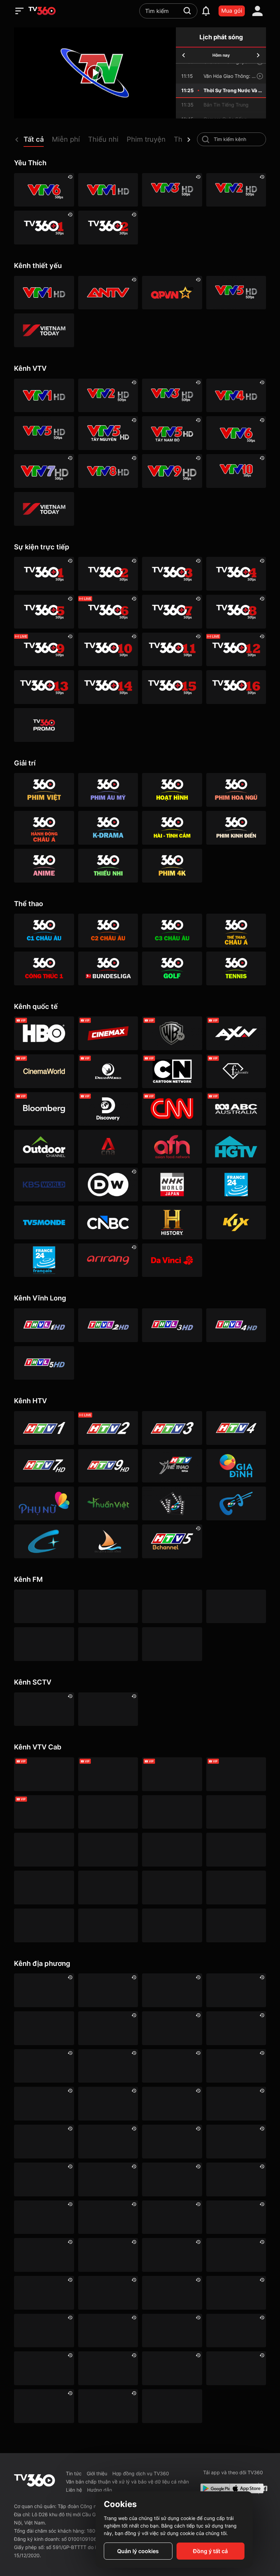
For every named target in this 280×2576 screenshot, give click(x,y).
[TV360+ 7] (172, 612)
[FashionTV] (236, 1071)
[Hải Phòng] (44, 2179)
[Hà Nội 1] (108, 1990)
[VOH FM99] (236, 1607)
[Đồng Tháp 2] (236, 2368)
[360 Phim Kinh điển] (236, 828)
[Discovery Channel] (108, 1109)
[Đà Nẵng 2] (236, 2293)
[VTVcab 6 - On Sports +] (44, 1812)
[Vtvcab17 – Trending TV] (236, 1888)
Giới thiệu (97, 2473)
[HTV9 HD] (108, 1466)
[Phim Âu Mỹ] (108, 790)
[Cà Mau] (108, 2066)
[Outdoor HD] (44, 1147)
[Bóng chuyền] (172, 2406)
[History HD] (172, 1222)
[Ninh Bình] (44, 2293)
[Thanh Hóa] (172, 2368)
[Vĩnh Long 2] (108, 1325)
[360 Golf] (172, 968)
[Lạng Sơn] (44, 2255)
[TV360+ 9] (44, 650)
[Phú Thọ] (172, 2293)
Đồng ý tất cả (210, 2551)
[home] (42, 11)
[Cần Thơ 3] (236, 2331)
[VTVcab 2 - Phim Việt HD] (172, 1812)
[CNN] (172, 1109)
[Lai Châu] (172, 2217)
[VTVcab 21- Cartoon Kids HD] (172, 1850)
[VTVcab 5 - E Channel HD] (44, 1888)
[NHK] (172, 1185)
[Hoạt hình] (172, 790)
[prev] (17, 140)
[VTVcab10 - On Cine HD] (236, 1812)
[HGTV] (236, 1147)
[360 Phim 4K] (172, 866)
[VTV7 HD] (44, 471)
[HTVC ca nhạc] (236, 1503)
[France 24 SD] (44, 1260)
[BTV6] (44, 2028)
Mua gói (232, 11)
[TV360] (44, 725)
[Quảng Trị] (172, 2331)
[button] (38, 141)
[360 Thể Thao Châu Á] (236, 931)
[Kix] (236, 1222)
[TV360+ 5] (44, 612)
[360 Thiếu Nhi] (108, 866)
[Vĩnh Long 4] (236, 1325)
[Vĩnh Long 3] (172, 1325)
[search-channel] (206, 139)
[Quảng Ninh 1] (108, 2331)
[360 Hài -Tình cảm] (172, 828)
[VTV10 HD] (236, 471)
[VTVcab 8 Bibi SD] (108, 1850)
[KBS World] (44, 1185)
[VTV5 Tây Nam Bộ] (172, 433)
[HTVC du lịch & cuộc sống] (108, 1541)
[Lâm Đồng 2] (44, 2066)
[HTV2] (108, 1428)
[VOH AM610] (172, 1607)
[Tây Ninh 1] (172, 2255)
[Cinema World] (44, 1071)
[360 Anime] (44, 866)
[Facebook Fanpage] (264, 2488)
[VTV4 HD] (236, 396)
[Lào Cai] (108, 2255)
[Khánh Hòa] (44, 2217)
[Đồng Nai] (108, 2406)
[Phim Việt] (44, 790)
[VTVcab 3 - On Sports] (108, 1774)
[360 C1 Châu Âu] (44, 931)
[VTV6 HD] (44, 190)
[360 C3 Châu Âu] (172, 931)
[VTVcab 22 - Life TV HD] (108, 1925)
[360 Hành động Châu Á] (44, 828)
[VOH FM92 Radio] (172, 1644)
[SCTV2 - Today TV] (108, 1709)
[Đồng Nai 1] (236, 2104)
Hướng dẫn (100, 2490)
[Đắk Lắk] (108, 2104)
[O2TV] (236, 1925)
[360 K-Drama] (108, 828)
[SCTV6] (44, 1709)
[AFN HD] (172, 1147)
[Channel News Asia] (108, 1147)
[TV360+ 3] (172, 574)
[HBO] (44, 1033)
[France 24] (236, 1185)
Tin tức (74, 2473)
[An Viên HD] (172, 1541)
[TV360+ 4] (236, 574)
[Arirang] (108, 1260)
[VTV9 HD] (172, 471)
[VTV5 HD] (236, 293)
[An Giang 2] (236, 1990)
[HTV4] (236, 1428)
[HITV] (172, 2028)
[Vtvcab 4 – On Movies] (236, 1850)
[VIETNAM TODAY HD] (44, 330)
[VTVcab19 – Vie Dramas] (44, 1850)
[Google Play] (214, 2488)
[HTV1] (44, 1428)
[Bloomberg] (44, 1109)
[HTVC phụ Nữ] (44, 1503)
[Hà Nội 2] (172, 1990)
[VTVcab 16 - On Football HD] (44, 1774)
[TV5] (44, 1222)
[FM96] (108, 1607)
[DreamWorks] (108, 1071)
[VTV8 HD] (108, 471)
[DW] (108, 1185)
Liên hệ (74, 2490)
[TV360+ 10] (108, 650)
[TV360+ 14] (108, 687)
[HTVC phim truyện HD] (172, 1503)
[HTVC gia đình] (236, 1466)
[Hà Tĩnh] (172, 2142)
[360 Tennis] (236, 968)
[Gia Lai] (108, 2142)
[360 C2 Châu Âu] (108, 931)
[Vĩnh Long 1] (44, 1325)
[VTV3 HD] (172, 190)
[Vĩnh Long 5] (44, 1363)
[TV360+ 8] (236, 612)
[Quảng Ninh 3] (44, 1990)
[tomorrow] (258, 55)
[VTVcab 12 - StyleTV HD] (108, 1888)
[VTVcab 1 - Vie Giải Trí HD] (108, 1812)
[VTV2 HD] (236, 190)
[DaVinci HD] (172, 1260)
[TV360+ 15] (172, 687)
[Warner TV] (172, 1033)
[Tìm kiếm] (187, 11)
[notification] (206, 11)
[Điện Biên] (172, 2104)
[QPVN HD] (172, 293)
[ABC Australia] (236, 1109)
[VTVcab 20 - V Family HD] (44, 1925)
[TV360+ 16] (236, 687)
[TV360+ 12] (236, 650)
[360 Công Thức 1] (44, 968)
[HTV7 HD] (44, 1466)
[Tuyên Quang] (44, 2406)
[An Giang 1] (108, 2217)
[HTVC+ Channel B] (44, 1541)
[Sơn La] (44, 2368)
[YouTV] (108, 2028)
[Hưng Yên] (236, 2179)
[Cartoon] (172, 1071)
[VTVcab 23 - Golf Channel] (236, 1774)
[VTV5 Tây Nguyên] (108, 433)
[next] (189, 140)
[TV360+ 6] (108, 612)
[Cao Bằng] (236, 2066)
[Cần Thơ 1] (172, 2066)
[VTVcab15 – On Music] (172, 1888)
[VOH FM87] (44, 1644)
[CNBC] (108, 1222)
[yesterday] (184, 55)
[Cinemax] (108, 1033)
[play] (95, 73)
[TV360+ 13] (44, 687)
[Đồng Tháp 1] (44, 2142)
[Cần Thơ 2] (108, 2179)
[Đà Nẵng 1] (44, 2104)
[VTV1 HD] (108, 190)
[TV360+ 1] (44, 228)
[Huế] (172, 2179)
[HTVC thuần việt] (108, 1503)
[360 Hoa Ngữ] (236, 790)
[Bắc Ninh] (236, 2028)
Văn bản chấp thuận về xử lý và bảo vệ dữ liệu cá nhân (127, 2482)
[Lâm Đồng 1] (236, 2217)
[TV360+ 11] (172, 650)
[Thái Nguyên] (108, 2368)
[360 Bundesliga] (108, 968)
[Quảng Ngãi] (44, 2331)
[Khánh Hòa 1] (108, 2293)
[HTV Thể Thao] (172, 1466)
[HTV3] (172, 1428)
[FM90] (44, 1607)
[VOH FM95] (108, 1644)
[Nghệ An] (236, 2255)
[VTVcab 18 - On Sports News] (172, 1774)
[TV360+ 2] (108, 228)
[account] (257, 11)
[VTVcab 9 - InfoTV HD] (172, 1925)
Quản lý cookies (138, 2551)
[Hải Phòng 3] (236, 2142)
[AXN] (236, 1033)
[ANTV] (108, 293)
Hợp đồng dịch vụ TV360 (141, 2473)
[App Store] (243, 2488)
